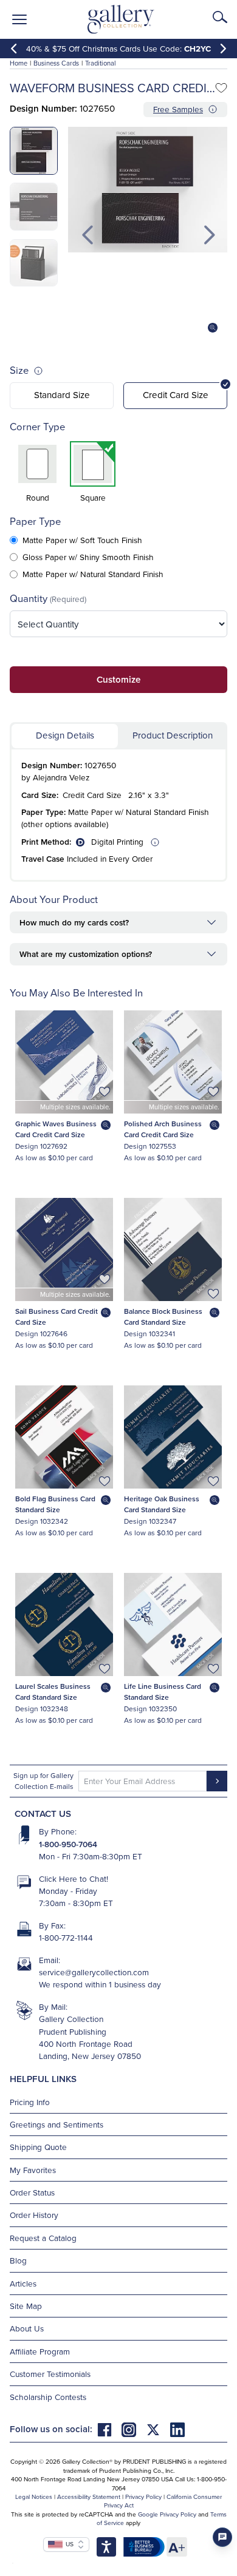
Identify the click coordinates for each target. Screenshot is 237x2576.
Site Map (26, 2306)
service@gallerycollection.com (94, 1972)
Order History (34, 2215)
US (68, 2544)
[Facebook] (109, 2429)
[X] (158, 2429)
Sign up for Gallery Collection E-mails (43, 1781)
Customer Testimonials (50, 2374)
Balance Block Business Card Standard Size (163, 1317)
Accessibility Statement (89, 2497)
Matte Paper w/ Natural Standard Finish (93, 574)
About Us (27, 2328)
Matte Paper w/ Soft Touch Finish (82, 540)
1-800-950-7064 (68, 1844)
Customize (118, 679)
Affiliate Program (40, 2351)
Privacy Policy (143, 2497)
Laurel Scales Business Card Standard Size (53, 1692)
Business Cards (56, 63)
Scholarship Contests (48, 2397)
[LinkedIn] (177, 2429)
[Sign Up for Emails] (217, 1781)
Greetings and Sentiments (57, 2124)
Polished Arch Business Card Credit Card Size (163, 1129)
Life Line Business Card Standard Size (163, 1692)
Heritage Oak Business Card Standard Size (162, 1504)
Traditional (101, 63)
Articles (23, 2283)
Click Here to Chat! (74, 1878)
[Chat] (222, 2537)
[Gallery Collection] (121, 19)
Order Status (32, 2192)
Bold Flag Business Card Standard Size (55, 1504)
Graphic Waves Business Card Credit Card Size (56, 1129)
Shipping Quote (38, 2147)
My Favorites (33, 2170)
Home (19, 63)
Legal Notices (34, 2497)
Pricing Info (30, 2102)
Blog (18, 2260)
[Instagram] (134, 2429)
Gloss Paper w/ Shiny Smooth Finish (88, 557)
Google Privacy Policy (167, 2514)
